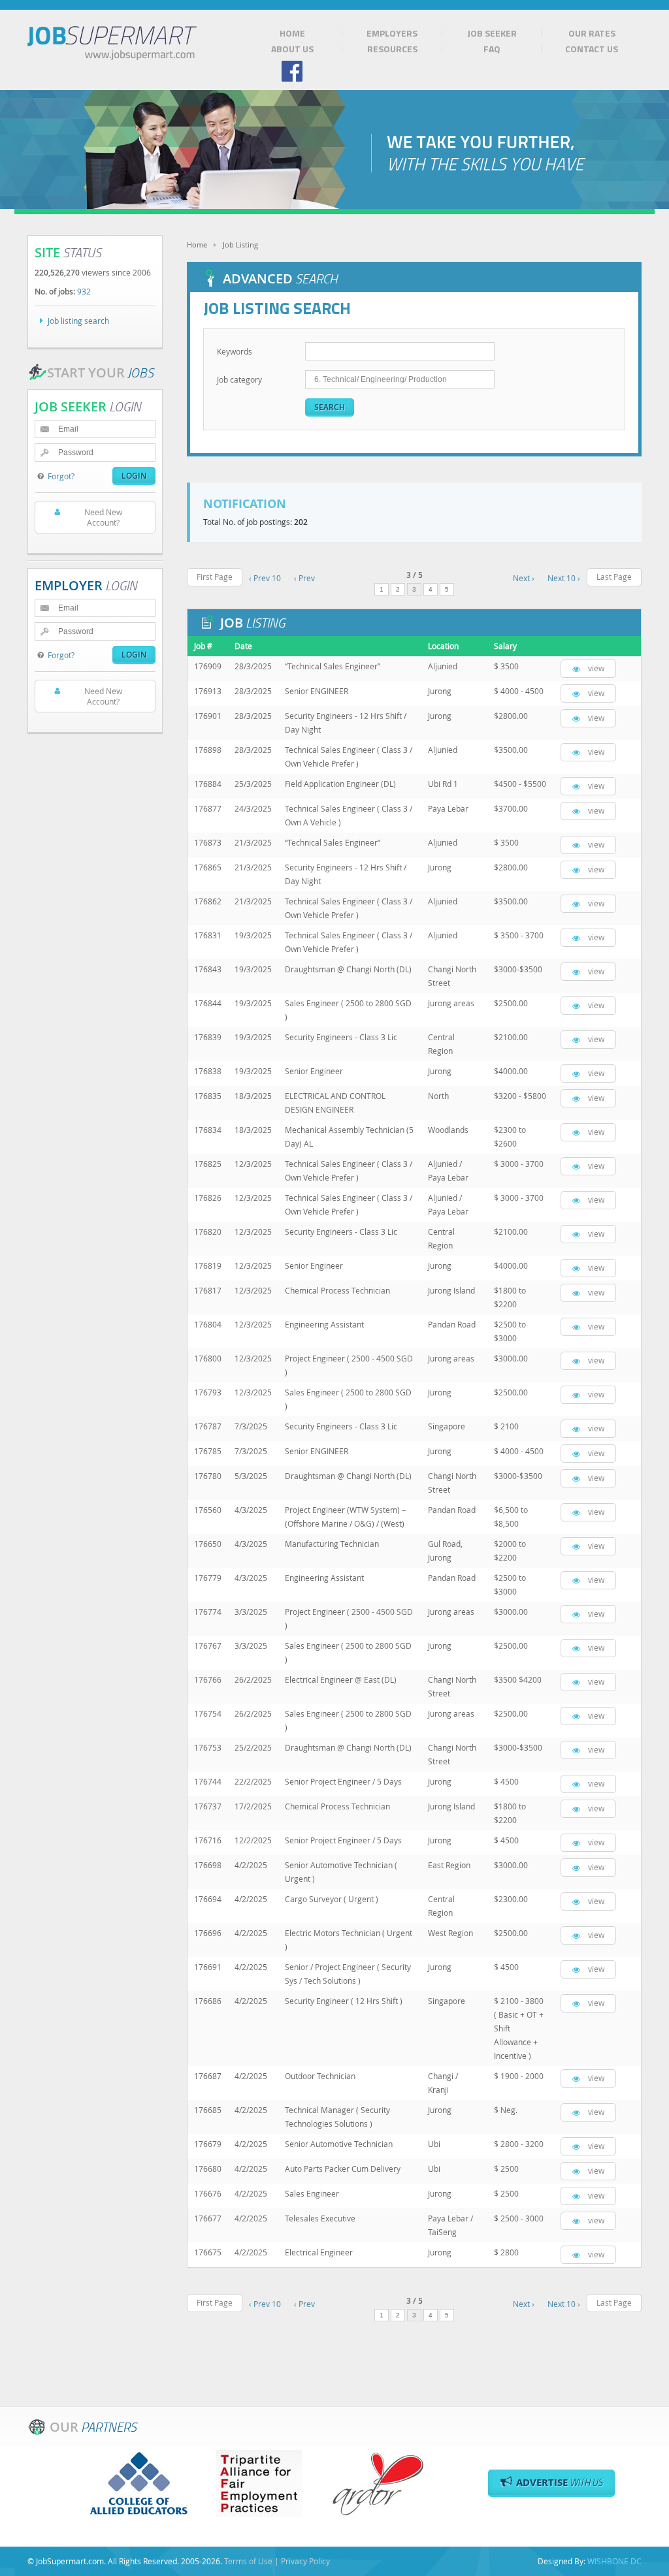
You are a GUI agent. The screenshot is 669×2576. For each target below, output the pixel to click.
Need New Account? (103, 517)
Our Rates (592, 33)
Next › (524, 578)
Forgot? (61, 476)
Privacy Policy (305, 2561)
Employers (392, 33)
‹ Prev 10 (265, 578)
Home (292, 33)
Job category (239, 379)
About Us (292, 49)
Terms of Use (248, 2561)
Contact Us (592, 49)
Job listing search (78, 321)
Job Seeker (492, 33)
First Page (215, 577)
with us (560, 2482)
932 (84, 291)
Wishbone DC (614, 2561)
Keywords (235, 351)
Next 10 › (564, 578)
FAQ (492, 49)
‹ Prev (304, 578)
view (596, 668)
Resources (392, 49)
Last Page (614, 577)
